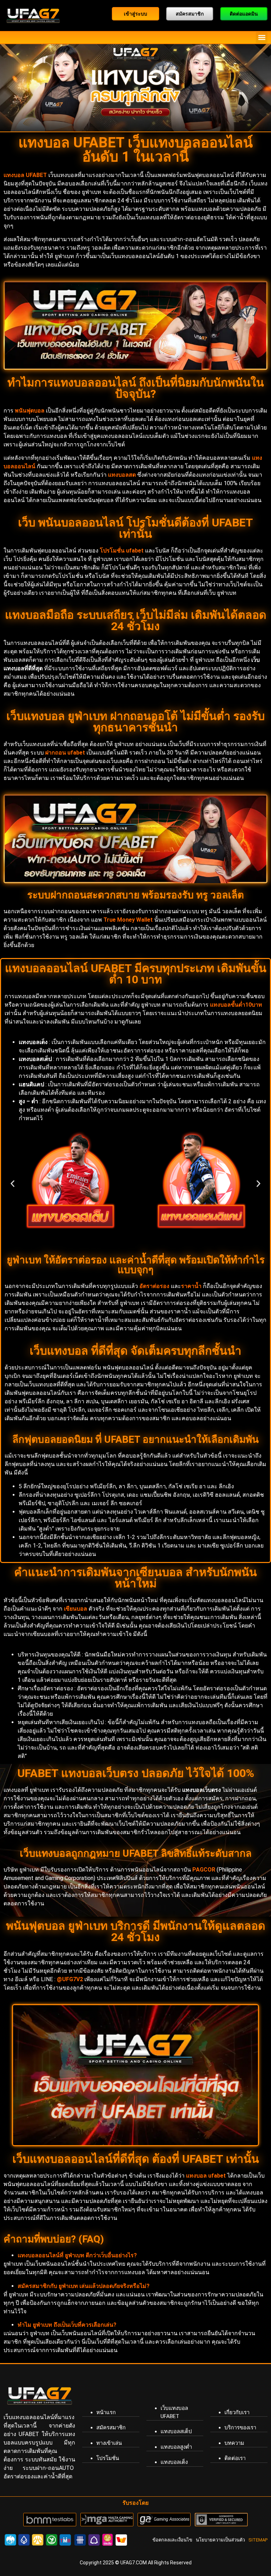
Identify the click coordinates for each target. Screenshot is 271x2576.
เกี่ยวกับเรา (237, 2412)
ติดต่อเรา (235, 2458)
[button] (262, 38)
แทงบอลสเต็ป (176, 2431)
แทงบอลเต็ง (174, 2462)
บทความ (234, 2443)
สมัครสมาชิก (111, 2428)
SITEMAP (258, 2540)
